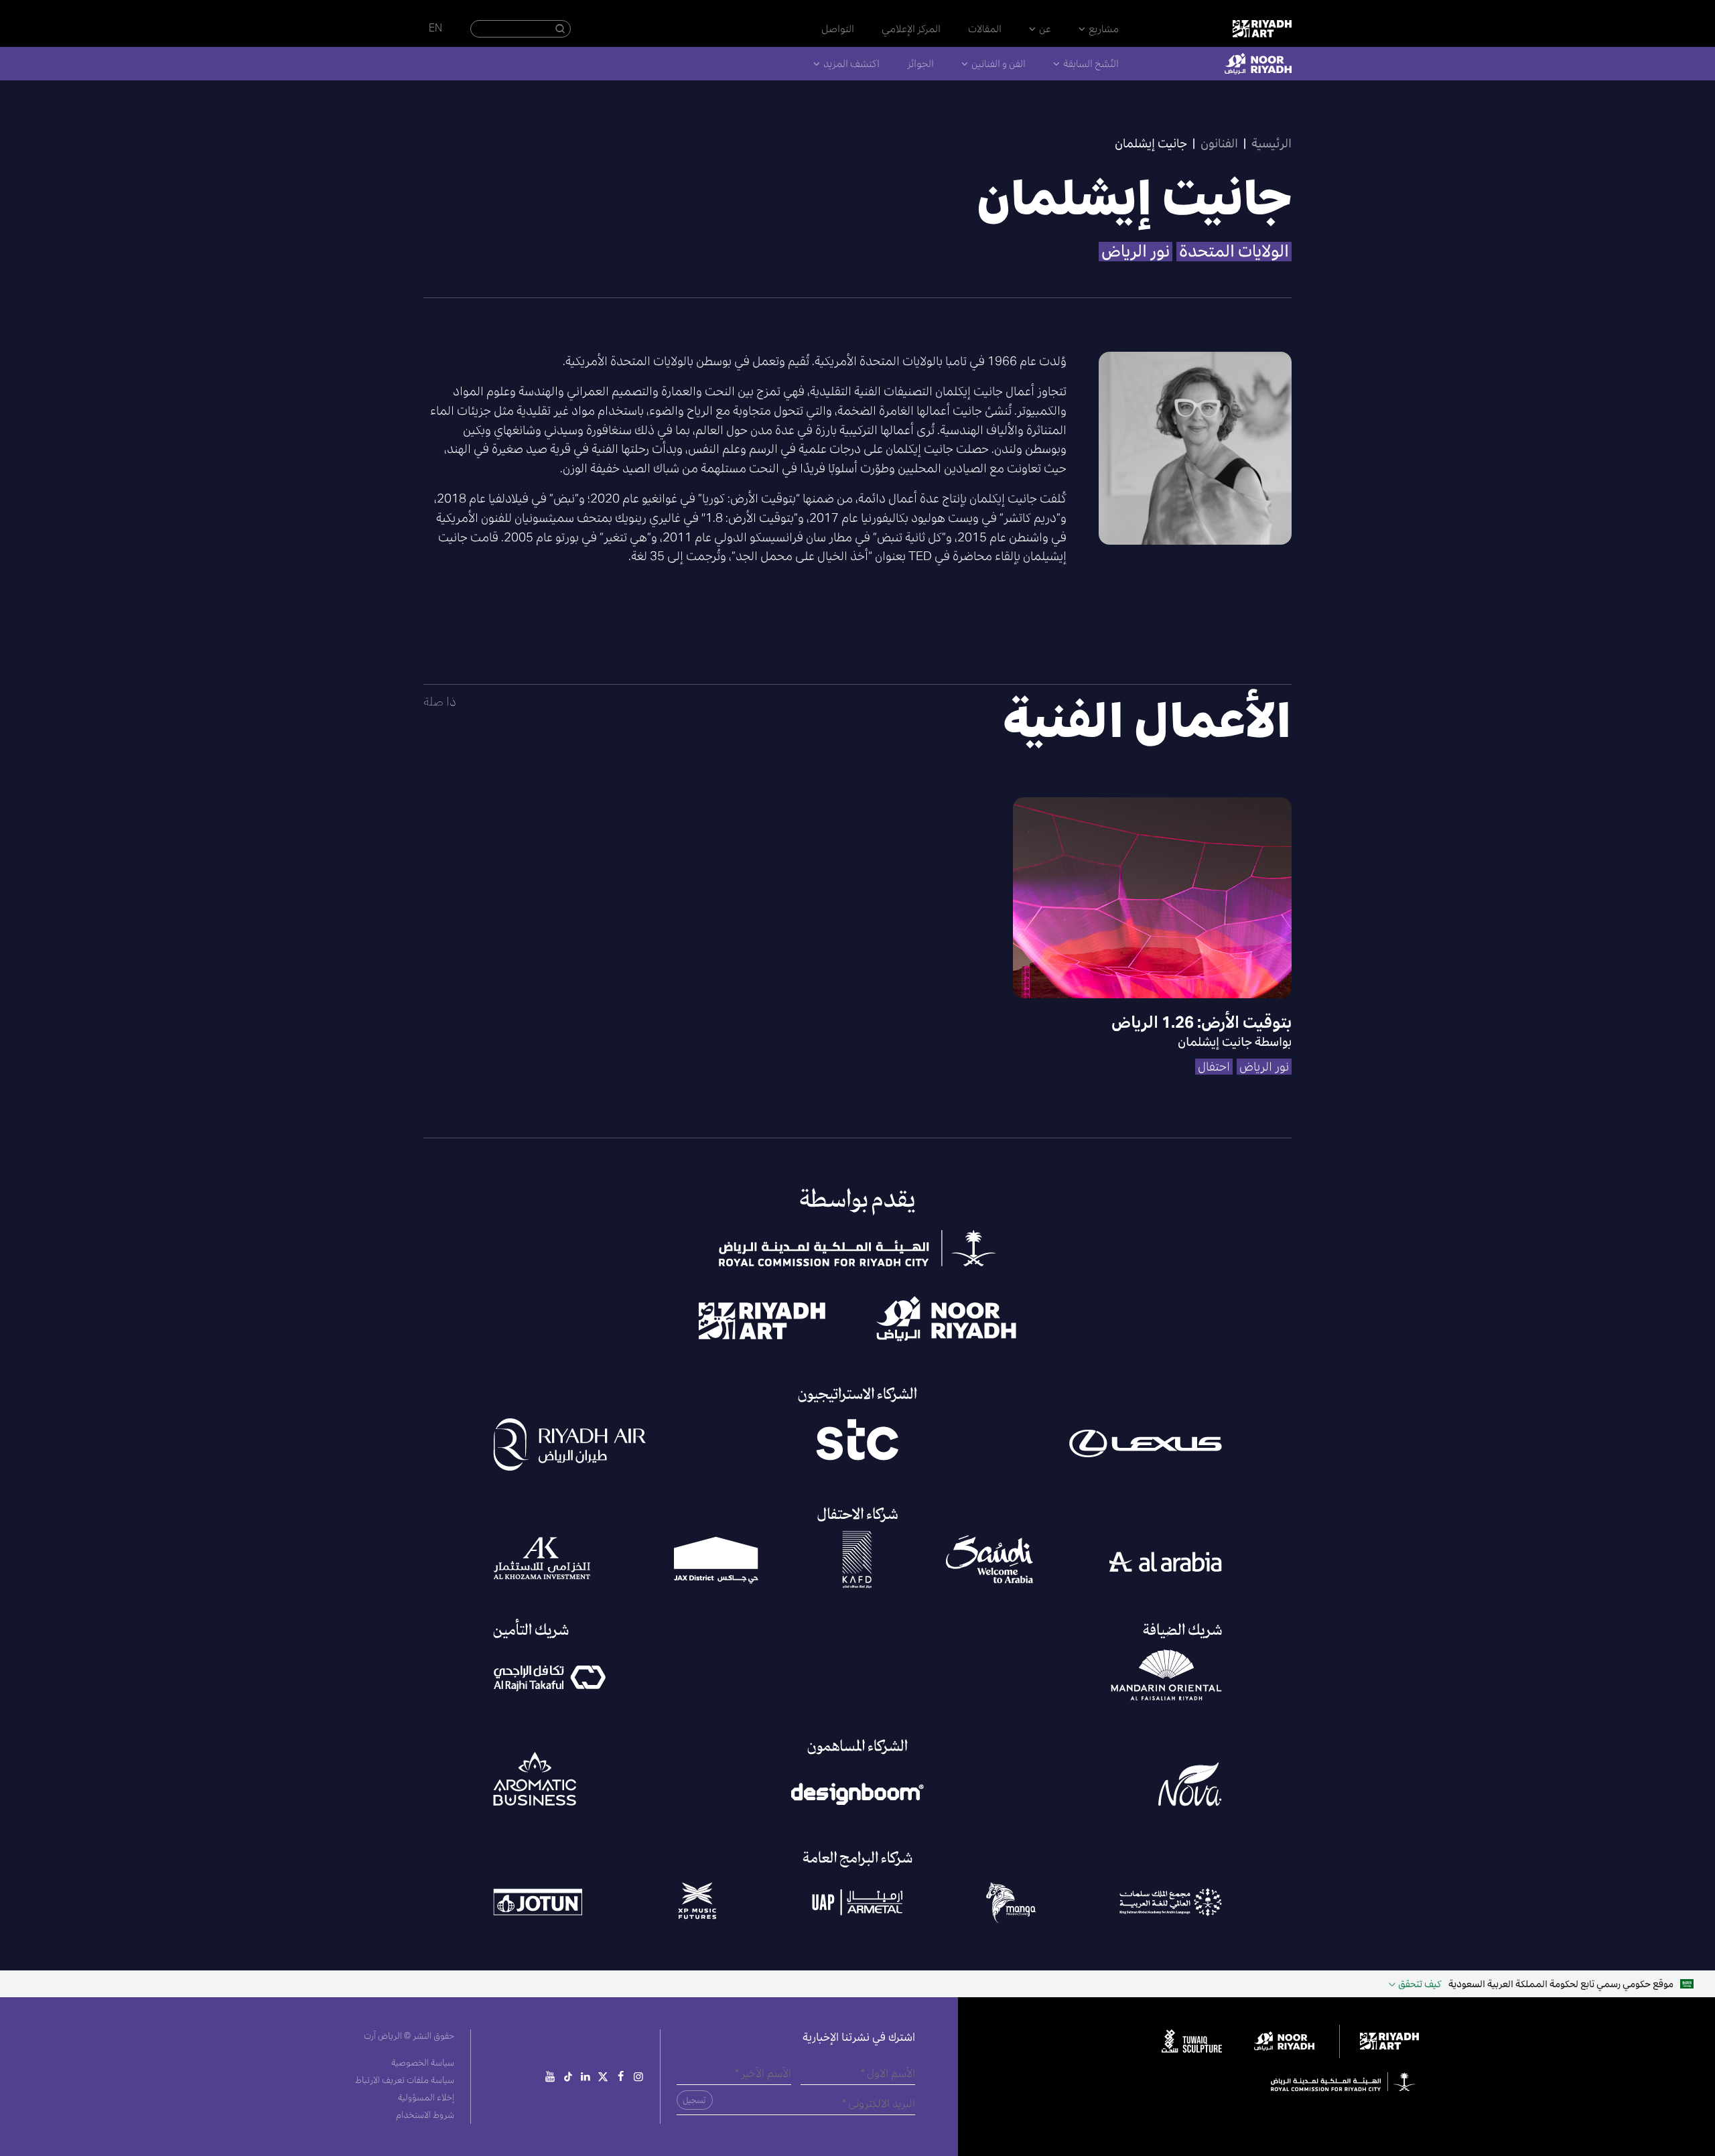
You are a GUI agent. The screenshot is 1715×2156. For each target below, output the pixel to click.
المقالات (985, 28)
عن (1045, 28)
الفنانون (1219, 143)
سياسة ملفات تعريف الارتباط (405, 2080)
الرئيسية (1272, 143)
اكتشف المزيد (851, 63)
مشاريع (1104, 28)
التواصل (838, 28)
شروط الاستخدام (425, 2115)
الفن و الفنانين (999, 63)
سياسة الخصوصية (423, 2063)
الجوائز (920, 63)
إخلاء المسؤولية (426, 2097)
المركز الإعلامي (911, 28)
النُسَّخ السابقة (1091, 63)
